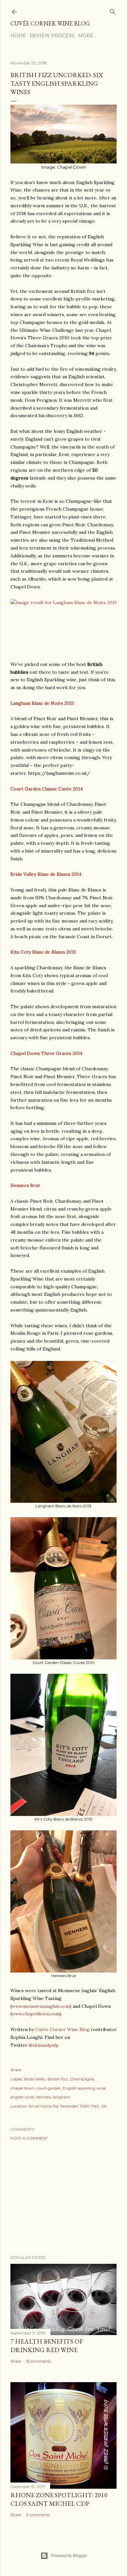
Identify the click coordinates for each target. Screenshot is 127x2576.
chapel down (22, 2088)
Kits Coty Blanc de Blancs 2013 (43, 952)
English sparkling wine (84, 2088)
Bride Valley (35, 2079)
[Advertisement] (63, 2198)
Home (18, 36)
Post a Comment (29, 2138)
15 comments (38, 2361)
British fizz (58, 2079)
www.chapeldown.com (35, 2014)
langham (62, 2097)
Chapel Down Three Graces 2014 (46, 1053)
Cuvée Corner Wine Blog (50, 23)
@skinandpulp (44, 2045)
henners (43, 2097)
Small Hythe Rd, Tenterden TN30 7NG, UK (68, 2106)
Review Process (52, 36)
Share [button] (16, 2070)
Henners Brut (25, 1185)
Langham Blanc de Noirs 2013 (42, 703)
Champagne (82, 2079)
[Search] (113, 10)
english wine (22, 2097)
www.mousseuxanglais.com (41, 2006)
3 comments (38, 2515)
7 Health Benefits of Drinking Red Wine (47, 2346)
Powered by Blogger (69, 2556)
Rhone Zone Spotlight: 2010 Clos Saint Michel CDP (59, 2499)
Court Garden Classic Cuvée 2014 (47, 789)
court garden (49, 2088)
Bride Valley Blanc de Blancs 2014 (46, 874)
